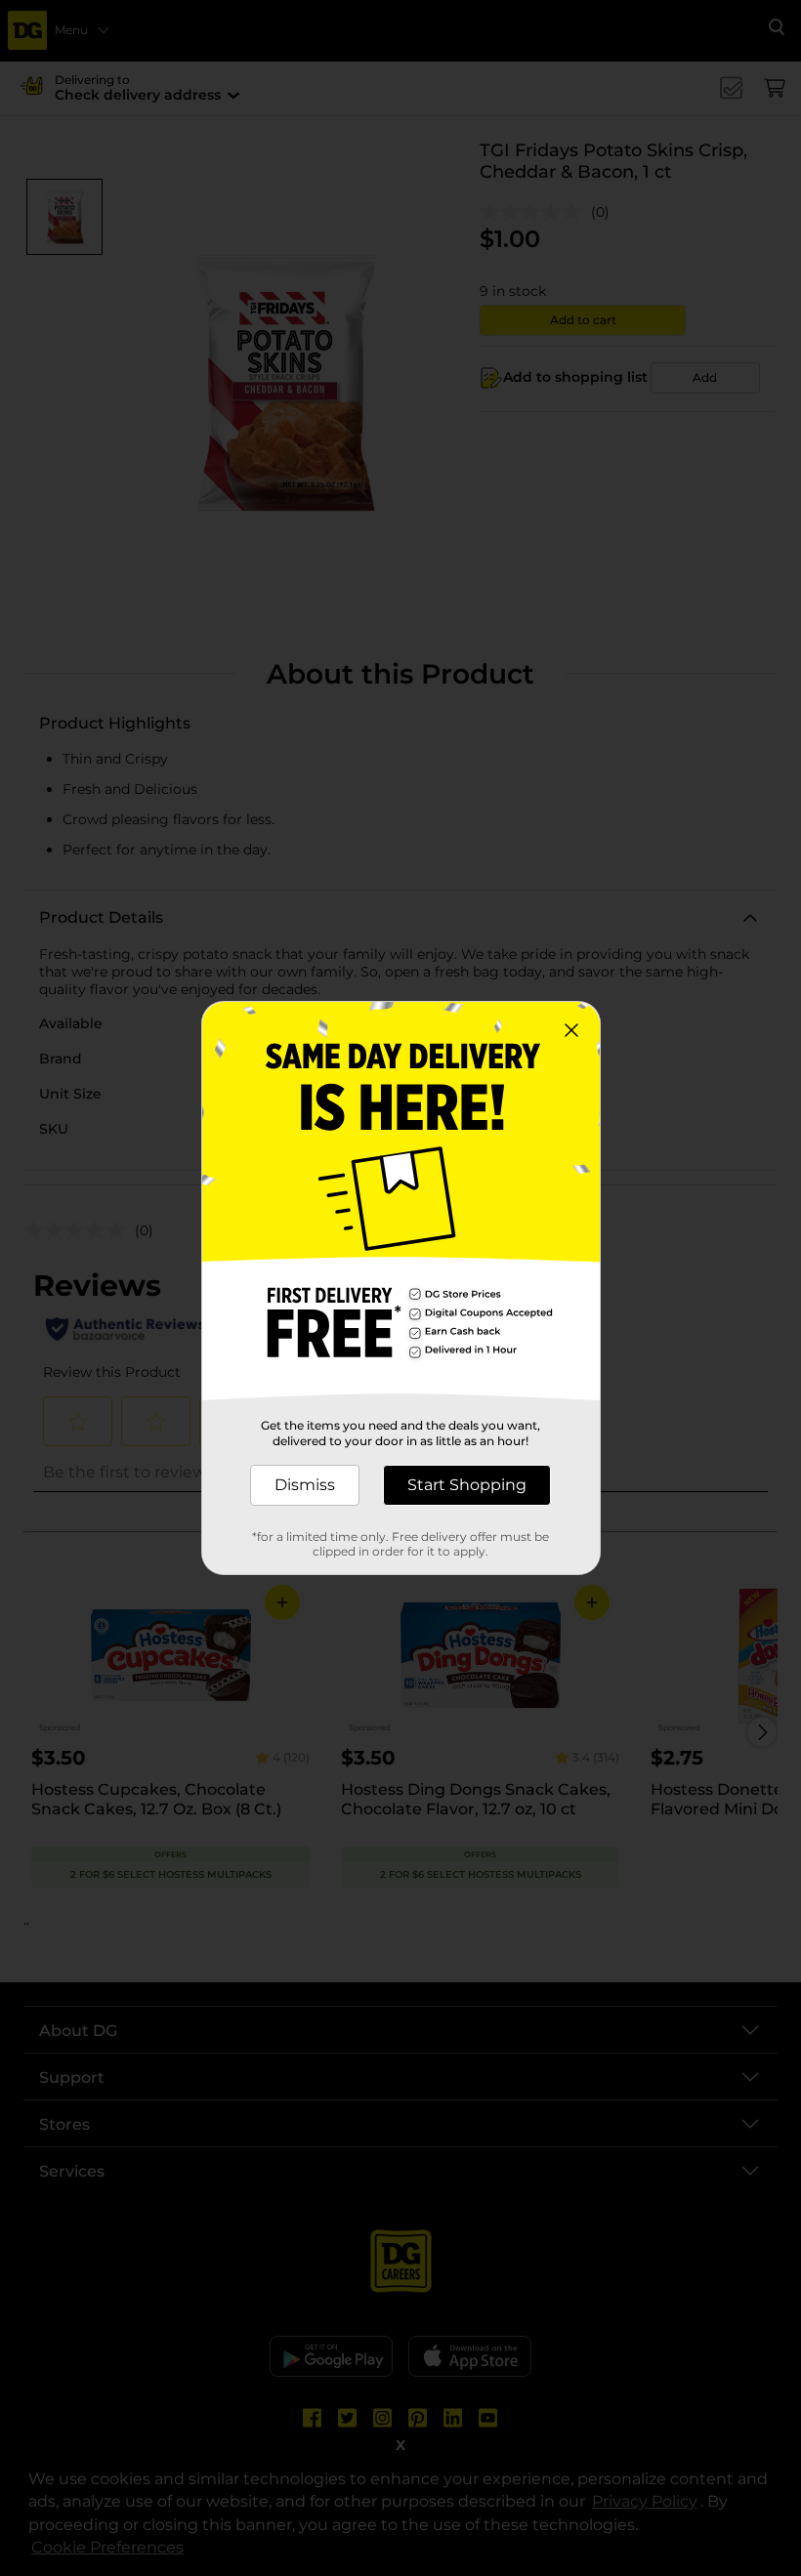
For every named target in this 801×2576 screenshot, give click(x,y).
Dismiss (305, 1485)
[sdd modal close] (571, 1030)
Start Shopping (467, 1485)
